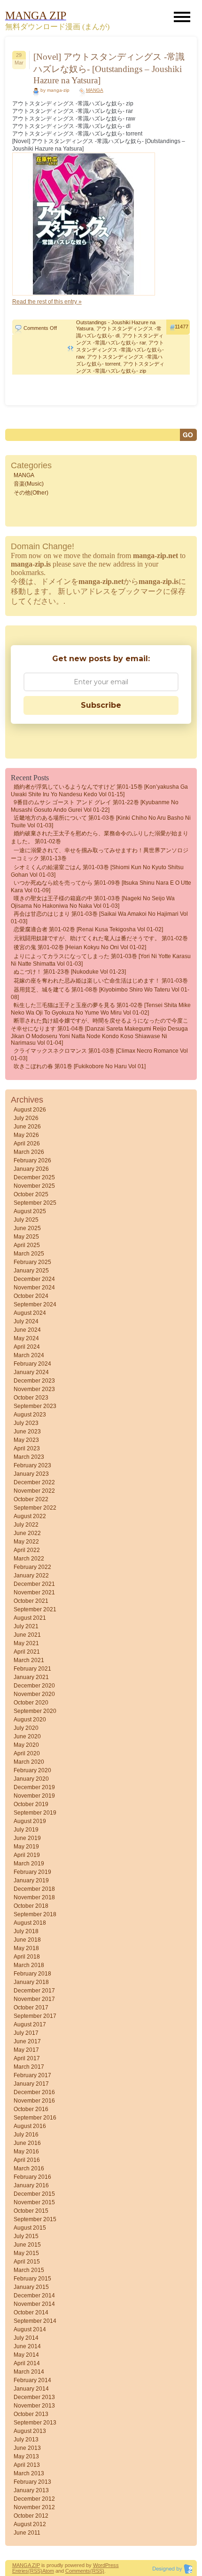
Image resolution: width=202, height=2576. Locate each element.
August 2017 (30, 2024)
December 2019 (34, 1787)
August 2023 (30, 1415)
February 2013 (32, 2482)
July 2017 (26, 2033)
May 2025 (26, 1237)
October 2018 (31, 1906)
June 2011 (27, 2533)
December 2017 (34, 1991)
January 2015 (31, 2287)
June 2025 (27, 1228)
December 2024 (34, 1279)
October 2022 (31, 1499)
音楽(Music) (29, 484)
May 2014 (26, 2355)
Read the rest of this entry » (47, 302)
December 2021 (34, 1584)
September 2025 (35, 1203)
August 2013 (30, 2431)
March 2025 (29, 1254)
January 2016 (31, 2185)
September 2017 (35, 2016)
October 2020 (31, 1703)
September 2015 (35, 2219)
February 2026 (32, 1160)
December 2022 (34, 1482)
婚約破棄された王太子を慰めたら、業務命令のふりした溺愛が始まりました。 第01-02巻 (100, 837)
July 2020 (26, 1728)
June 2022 (27, 1533)
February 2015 (32, 2279)
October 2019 (31, 1804)
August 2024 (30, 1313)
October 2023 (31, 1398)
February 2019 (32, 1872)
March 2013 (29, 2473)
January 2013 (31, 2490)
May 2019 (26, 1847)
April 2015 (27, 2262)
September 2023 (35, 1406)
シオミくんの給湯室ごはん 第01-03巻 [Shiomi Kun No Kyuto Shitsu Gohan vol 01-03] (97, 871)
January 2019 (31, 1880)
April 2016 (27, 2160)
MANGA (95, 90)
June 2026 (27, 1127)
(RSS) (35, 2571)
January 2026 (31, 1169)
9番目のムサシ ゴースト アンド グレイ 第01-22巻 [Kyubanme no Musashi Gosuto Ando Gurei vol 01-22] (95, 806)
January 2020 (31, 1779)
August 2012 (30, 2524)
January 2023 (31, 1474)
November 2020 (34, 1694)
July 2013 (26, 2440)
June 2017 (27, 2041)
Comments (78, 2571)
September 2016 (35, 2118)
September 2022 (35, 1508)
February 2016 (32, 2177)
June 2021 (27, 1635)
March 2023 (29, 1457)
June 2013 (27, 2448)
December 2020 (34, 1686)
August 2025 (30, 1211)
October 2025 (31, 1194)
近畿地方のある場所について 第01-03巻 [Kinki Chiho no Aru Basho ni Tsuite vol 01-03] (101, 822)
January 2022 (31, 1576)
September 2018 (35, 1914)
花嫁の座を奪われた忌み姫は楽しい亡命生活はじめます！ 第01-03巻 (101, 981)
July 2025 (26, 1220)
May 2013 (26, 2456)
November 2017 (34, 1999)
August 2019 (30, 1821)
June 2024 (27, 1330)
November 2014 (34, 2304)
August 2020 (30, 1720)
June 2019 (27, 1838)
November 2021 (34, 1592)
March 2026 (29, 1152)
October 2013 (31, 2414)
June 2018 (27, 1940)
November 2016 (34, 2101)
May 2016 (26, 2152)
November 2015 (34, 2202)
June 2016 (27, 2143)
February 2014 (32, 2380)
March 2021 (29, 1660)
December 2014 (34, 2296)
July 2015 (26, 2236)
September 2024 (35, 1304)
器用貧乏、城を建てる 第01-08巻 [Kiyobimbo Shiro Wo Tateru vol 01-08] (100, 993)
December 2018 (34, 1889)
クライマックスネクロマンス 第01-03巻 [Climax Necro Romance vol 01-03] (99, 1055)
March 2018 (29, 1965)
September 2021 (35, 1609)
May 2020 (26, 1745)
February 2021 (32, 1669)
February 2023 (32, 1465)
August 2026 (30, 1110)
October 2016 (31, 2109)
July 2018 (26, 1931)
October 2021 (31, 1601)
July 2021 (26, 1626)
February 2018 (32, 1974)
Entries (20, 2571)
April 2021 (27, 1652)
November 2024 (34, 1288)
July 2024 (26, 1321)
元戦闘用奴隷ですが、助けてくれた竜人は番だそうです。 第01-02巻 (101, 938)
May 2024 (26, 1338)
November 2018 (34, 1897)
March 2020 (29, 1762)
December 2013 (34, 2397)
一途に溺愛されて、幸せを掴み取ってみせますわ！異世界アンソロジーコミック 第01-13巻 (100, 854)
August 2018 (30, 1923)
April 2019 (27, 1855)
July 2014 (26, 2338)
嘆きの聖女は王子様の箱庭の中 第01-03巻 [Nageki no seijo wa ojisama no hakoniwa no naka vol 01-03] (93, 902)
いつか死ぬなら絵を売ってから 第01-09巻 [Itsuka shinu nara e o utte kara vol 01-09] (101, 887)
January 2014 (31, 2389)
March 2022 (29, 1559)
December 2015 (34, 2194)
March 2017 (29, 2067)
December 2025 (34, 1177)
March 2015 (29, 2270)
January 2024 (31, 1372)
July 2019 (26, 1830)
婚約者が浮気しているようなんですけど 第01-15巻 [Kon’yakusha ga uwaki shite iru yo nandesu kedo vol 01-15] (99, 791)
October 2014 (31, 2312)
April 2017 (27, 2058)
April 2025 (27, 1245)
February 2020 (32, 1770)
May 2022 (26, 1542)
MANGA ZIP (26, 2565)
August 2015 (30, 2228)
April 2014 (27, 2363)
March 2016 (29, 2168)
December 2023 (34, 1381)
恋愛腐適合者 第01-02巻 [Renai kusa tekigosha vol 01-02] (88, 929)
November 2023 (34, 1389)
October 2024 (31, 1296)
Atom (48, 2571)
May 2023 (26, 1440)
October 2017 (31, 2008)
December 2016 (34, 2092)
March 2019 (29, 1864)
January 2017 (31, 2084)
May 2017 (26, 2050)
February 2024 (32, 1364)
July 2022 (26, 1525)
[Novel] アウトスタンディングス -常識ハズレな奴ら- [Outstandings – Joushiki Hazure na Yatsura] (109, 68)
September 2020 (35, 1711)
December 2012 (34, 2499)
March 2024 (29, 1355)
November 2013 (34, 2406)
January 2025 (31, 1271)
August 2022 (30, 1516)
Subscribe (101, 705)
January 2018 (31, 1982)
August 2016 (30, 2126)
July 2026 (26, 1118)
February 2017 (32, 2075)
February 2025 (32, 1262)
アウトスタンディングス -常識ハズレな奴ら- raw (120, 350)
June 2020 (27, 1736)
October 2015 (31, 2211)
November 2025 (34, 1186)
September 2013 (35, 2423)
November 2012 (34, 2507)
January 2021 (31, 1677)
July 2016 (26, 2135)
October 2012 (31, 2516)
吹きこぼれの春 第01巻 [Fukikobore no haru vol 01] (80, 1066)
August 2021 (30, 1618)
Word (99, 2565)
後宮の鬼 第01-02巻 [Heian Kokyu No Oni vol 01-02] (80, 947)
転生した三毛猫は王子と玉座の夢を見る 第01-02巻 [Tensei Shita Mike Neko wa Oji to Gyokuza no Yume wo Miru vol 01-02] (101, 1009)
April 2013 (27, 2465)
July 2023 (26, 1423)
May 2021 (26, 1643)
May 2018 (26, 1948)
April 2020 (27, 1753)
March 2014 (29, 2372)
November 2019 (34, 1796)
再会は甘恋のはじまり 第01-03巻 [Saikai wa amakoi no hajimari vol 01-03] (99, 918)
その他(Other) (31, 493)
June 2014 (27, 2346)
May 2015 (26, 2253)
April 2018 (27, 1957)
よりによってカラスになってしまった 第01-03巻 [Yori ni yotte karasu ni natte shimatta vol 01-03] (101, 960)
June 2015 (27, 2245)
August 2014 (30, 2329)
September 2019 (35, 1813)
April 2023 (27, 1448)
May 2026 (26, 1135)
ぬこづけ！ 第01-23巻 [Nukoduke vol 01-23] (70, 972)
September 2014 (35, 2321)
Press (112, 2565)
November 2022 (34, 1491)
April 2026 (27, 1144)
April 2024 (27, 1347)
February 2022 (32, 1567)
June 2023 (27, 1432)
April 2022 (27, 1550)
